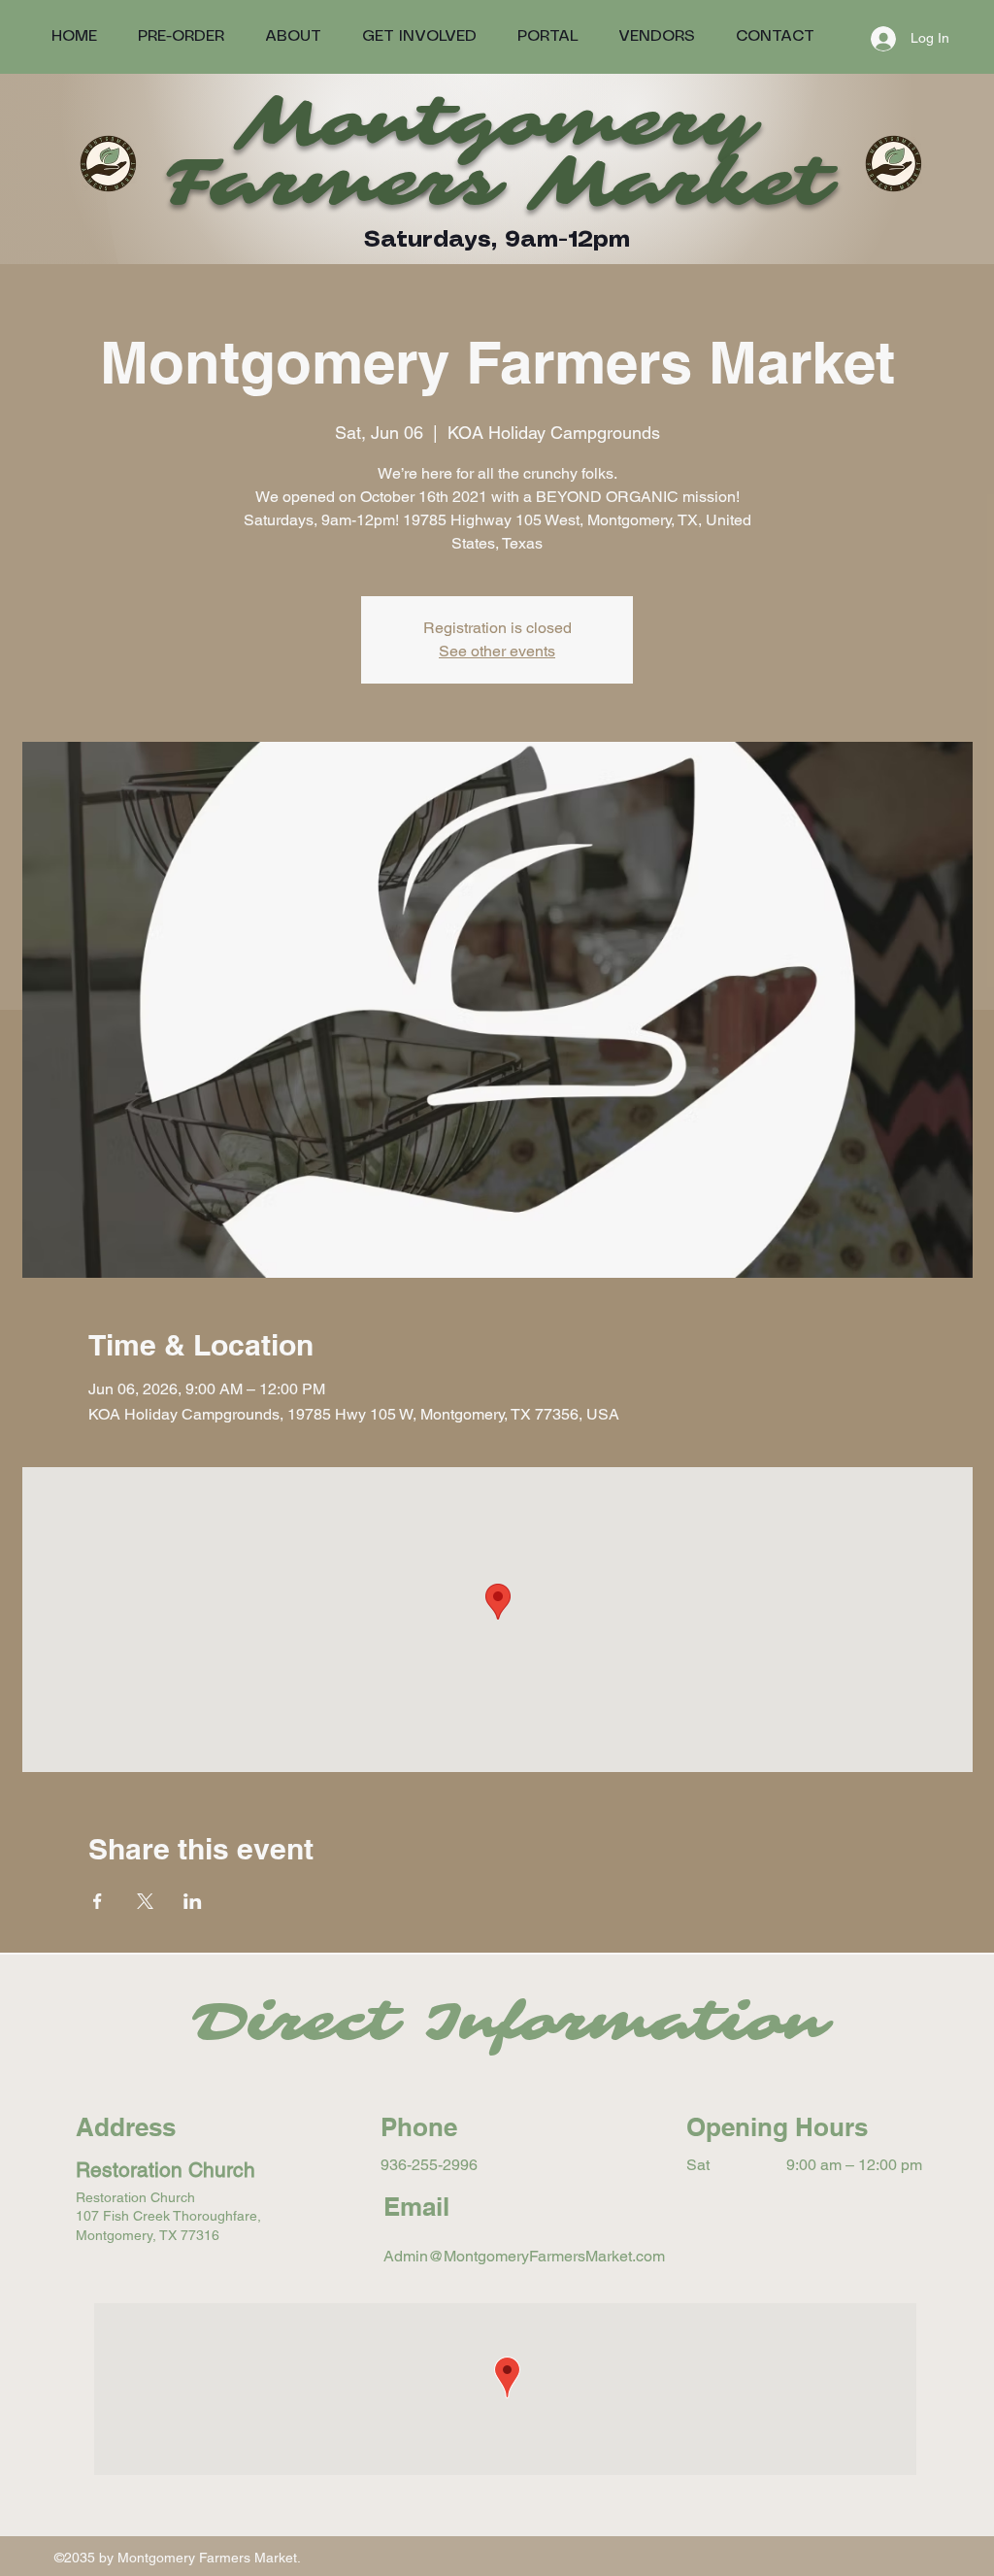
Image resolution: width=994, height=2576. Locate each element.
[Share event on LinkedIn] (193, 1901)
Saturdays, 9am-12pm (497, 240)
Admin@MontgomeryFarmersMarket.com (524, 2256)
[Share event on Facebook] (98, 1901)
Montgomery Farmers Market (497, 153)
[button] (547, 36)
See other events (497, 651)
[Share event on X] (145, 1901)
